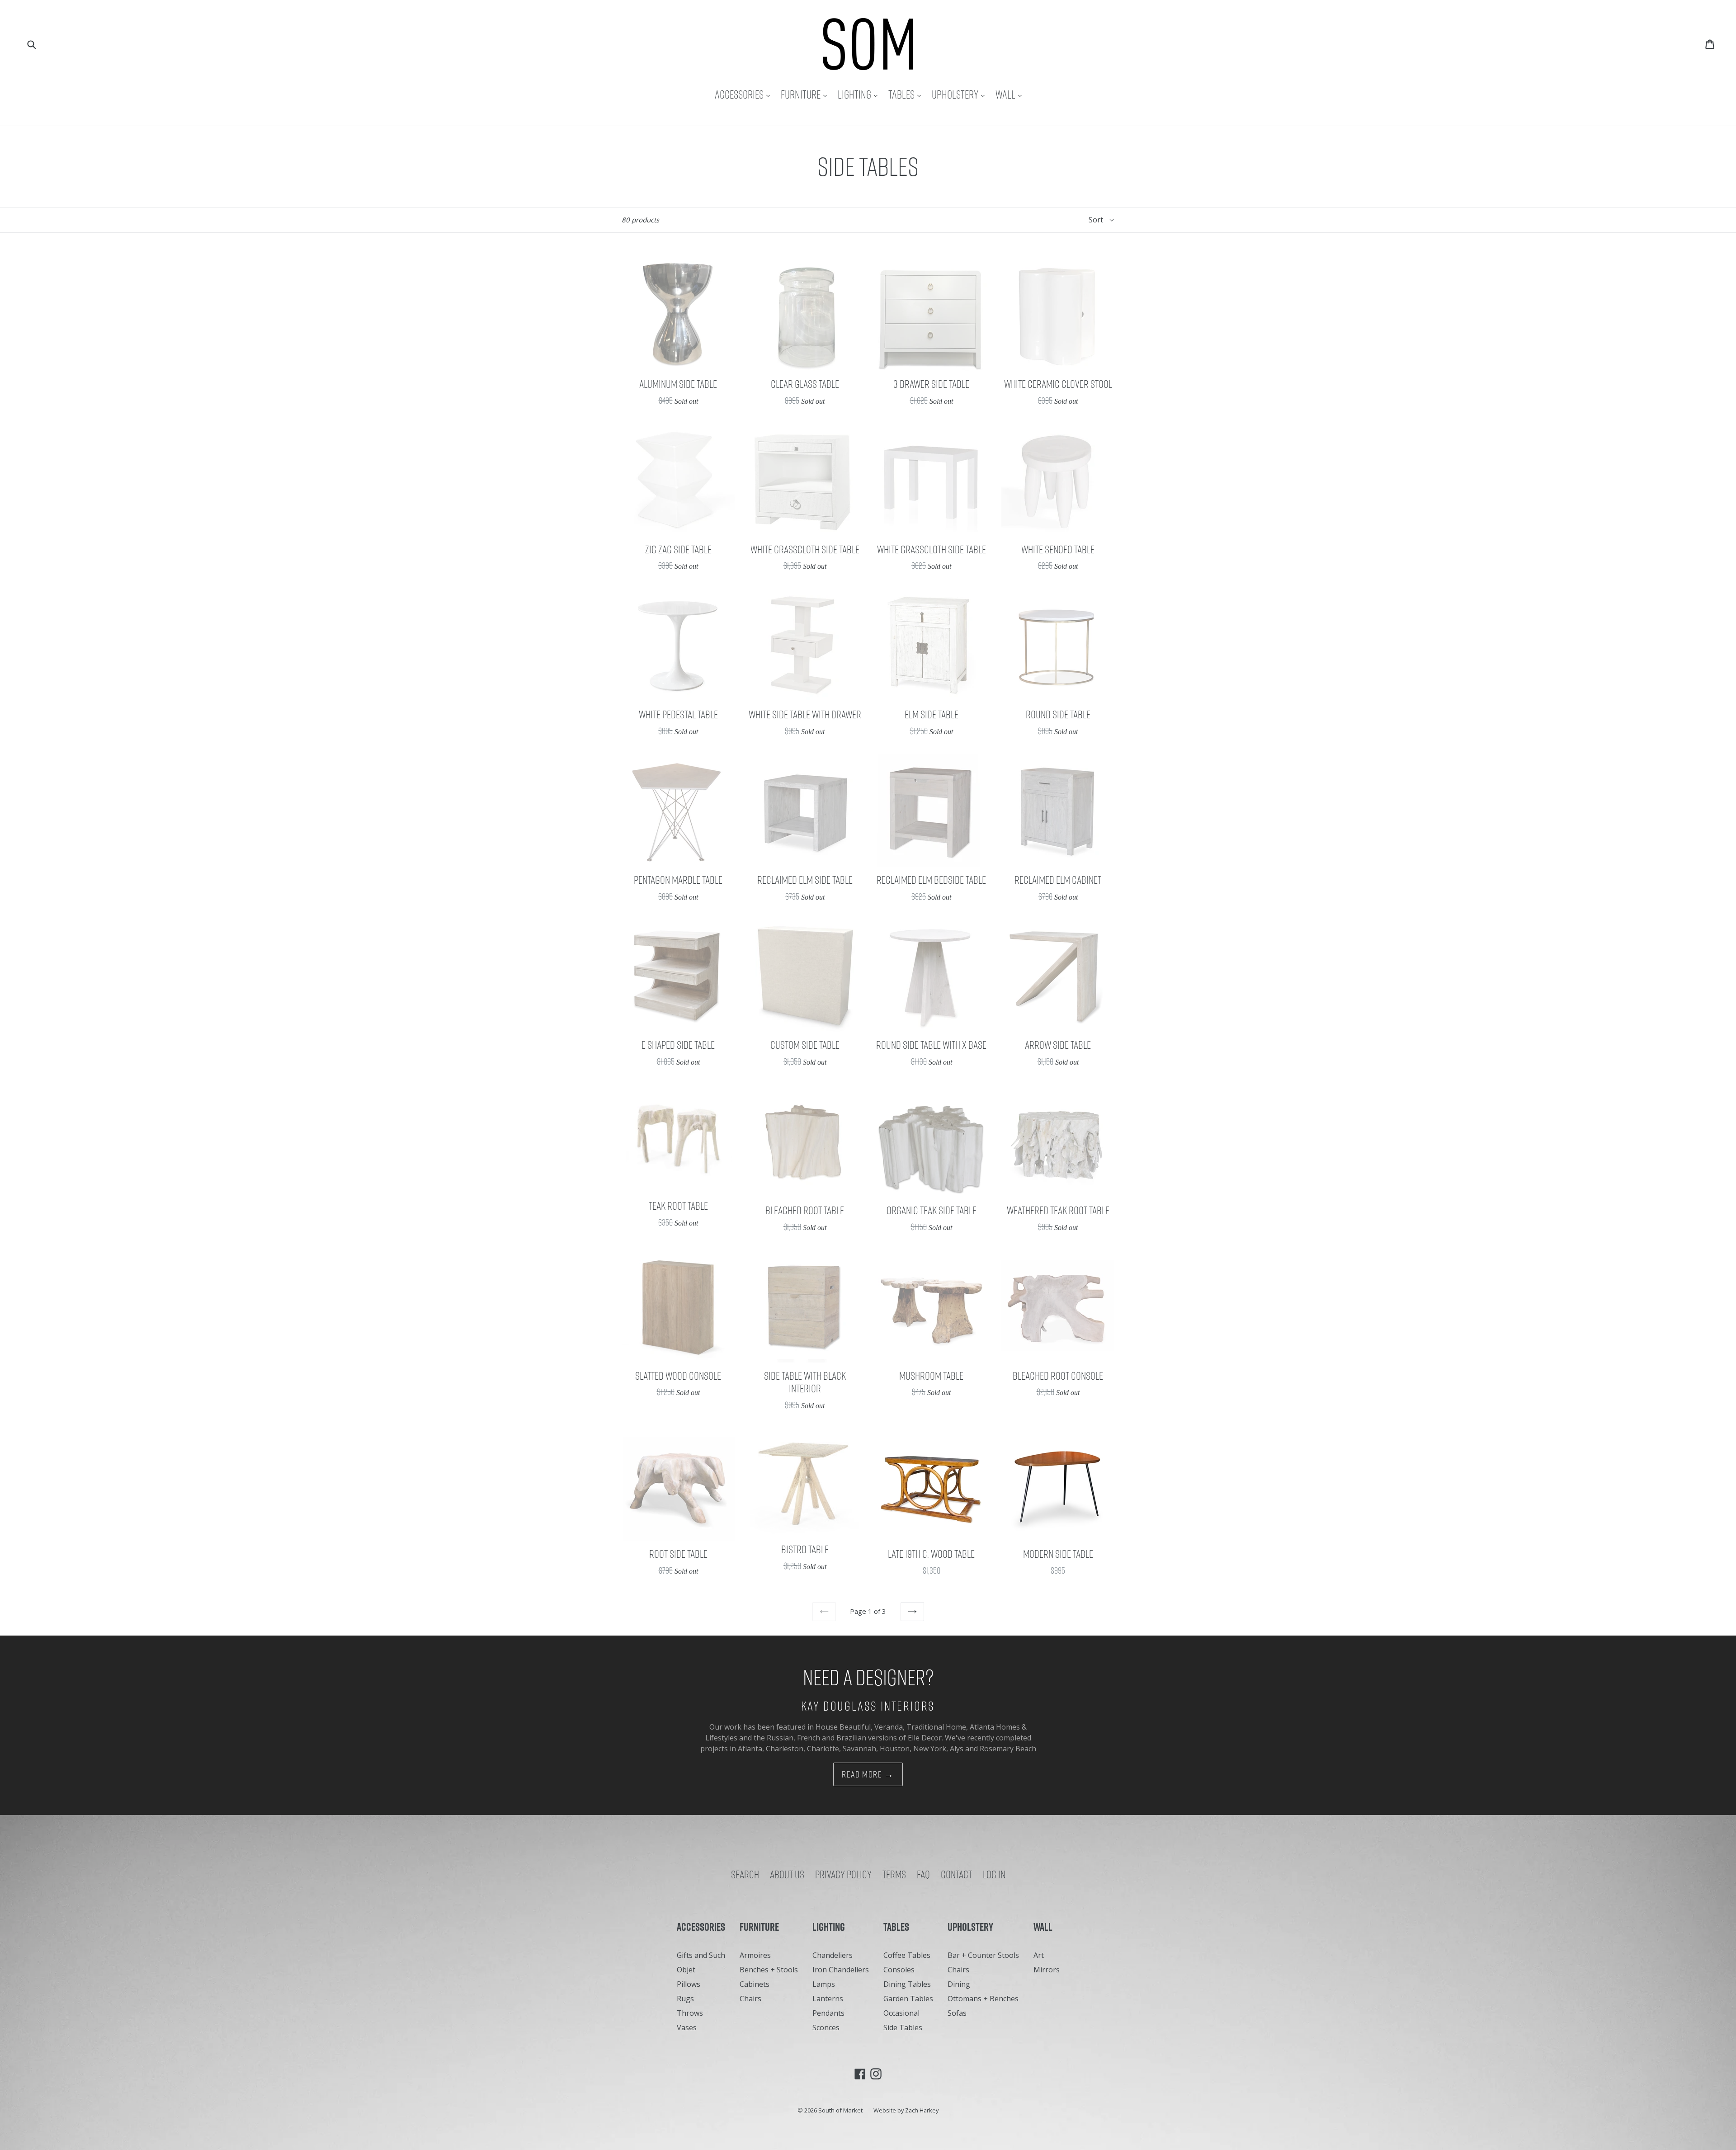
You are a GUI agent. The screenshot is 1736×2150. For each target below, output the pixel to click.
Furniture (806, 94)
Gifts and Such (701, 1955)
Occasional (901, 2013)
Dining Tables (907, 1984)
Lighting (860, 94)
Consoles (899, 1970)
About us (787, 1874)
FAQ (923, 1874)
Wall (1011, 94)
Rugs (685, 1999)
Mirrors (1047, 1970)
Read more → (868, 1774)
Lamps (824, 1984)
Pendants (828, 2013)
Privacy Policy (843, 1874)
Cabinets (755, 1984)
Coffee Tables (907, 1955)
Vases (687, 2027)
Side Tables (903, 2027)
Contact (956, 1874)
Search (745, 1874)
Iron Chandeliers (841, 1970)
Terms (894, 1874)
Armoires (755, 1955)
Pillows (689, 1984)
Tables (907, 94)
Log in (994, 1874)
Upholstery (960, 94)
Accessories (745, 94)
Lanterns (828, 1999)
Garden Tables (908, 1999)
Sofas (957, 2013)
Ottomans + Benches (983, 1999)
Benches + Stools (769, 1970)
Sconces (826, 2027)
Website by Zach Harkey (906, 2110)
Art (1039, 1955)
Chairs (750, 1999)
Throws (690, 2013)
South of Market (840, 2110)
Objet (686, 1970)
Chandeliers (833, 1955)
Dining (959, 1984)
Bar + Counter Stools (983, 1955)
